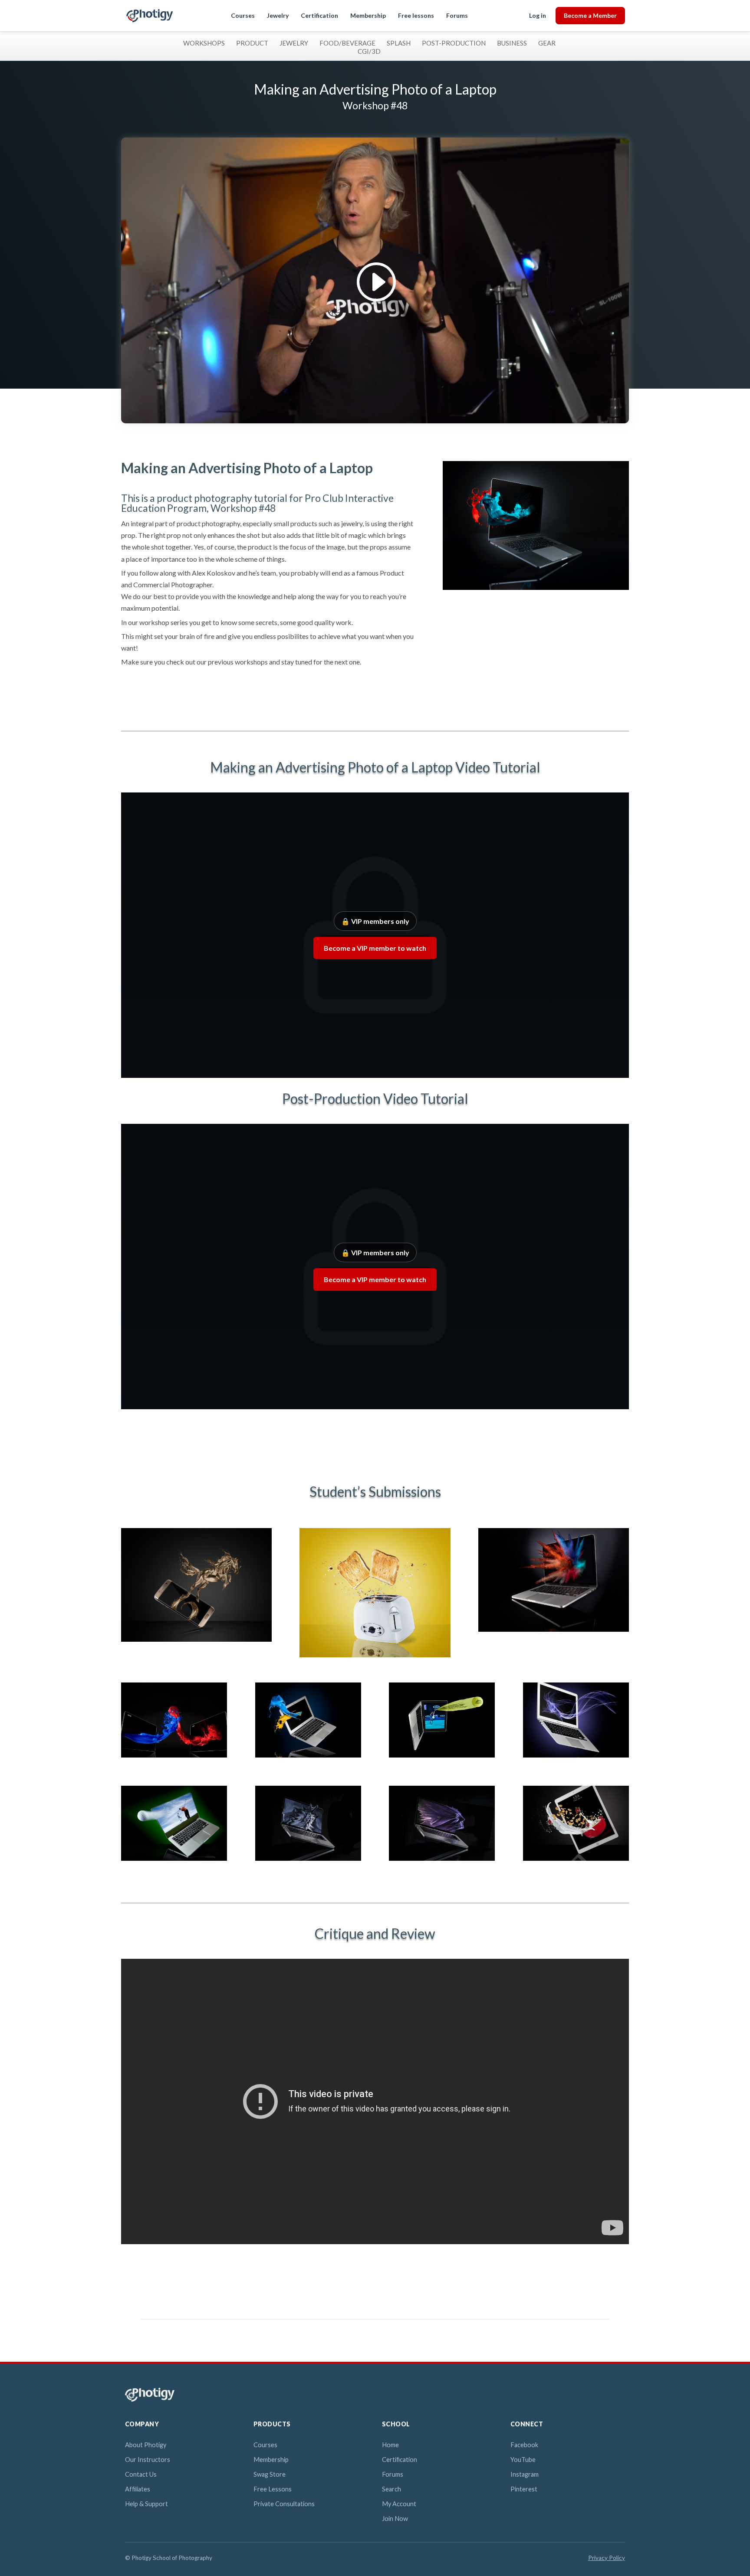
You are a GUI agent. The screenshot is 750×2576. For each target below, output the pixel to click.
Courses (243, 15)
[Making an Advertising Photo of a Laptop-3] (442, 1757)
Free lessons (416, 15)
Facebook (524, 2445)
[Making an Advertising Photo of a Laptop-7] (442, 1861)
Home (390, 2445)
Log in (538, 15)
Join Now (395, 2519)
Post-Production (454, 43)
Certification (319, 15)
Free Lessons (273, 2489)
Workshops (204, 43)
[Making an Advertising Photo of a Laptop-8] (576, 1861)
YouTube (523, 2460)
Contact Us (141, 2474)
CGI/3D (369, 51)
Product (252, 43)
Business (512, 43)
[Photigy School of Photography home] (150, 16)
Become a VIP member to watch (375, 948)
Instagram (525, 2474)
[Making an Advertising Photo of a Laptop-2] (308, 1757)
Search (391, 2489)
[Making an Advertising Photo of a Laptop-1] (174, 1757)
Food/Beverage (347, 43)
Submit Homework (167, 695)
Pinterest (524, 2489)
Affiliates (138, 2489)
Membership (368, 15)
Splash (399, 43)
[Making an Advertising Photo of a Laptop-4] (576, 1757)
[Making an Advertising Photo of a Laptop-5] (174, 1861)
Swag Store (270, 2474)
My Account (399, 2504)
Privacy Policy (607, 2558)
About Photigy (146, 2445)
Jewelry (278, 15)
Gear (547, 43)
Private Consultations (284, 2504)
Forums (457, 15)
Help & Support (146, 2504)
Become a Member (590, 15)
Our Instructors (148, 2460)
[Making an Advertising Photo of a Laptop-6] (308, 1861)
